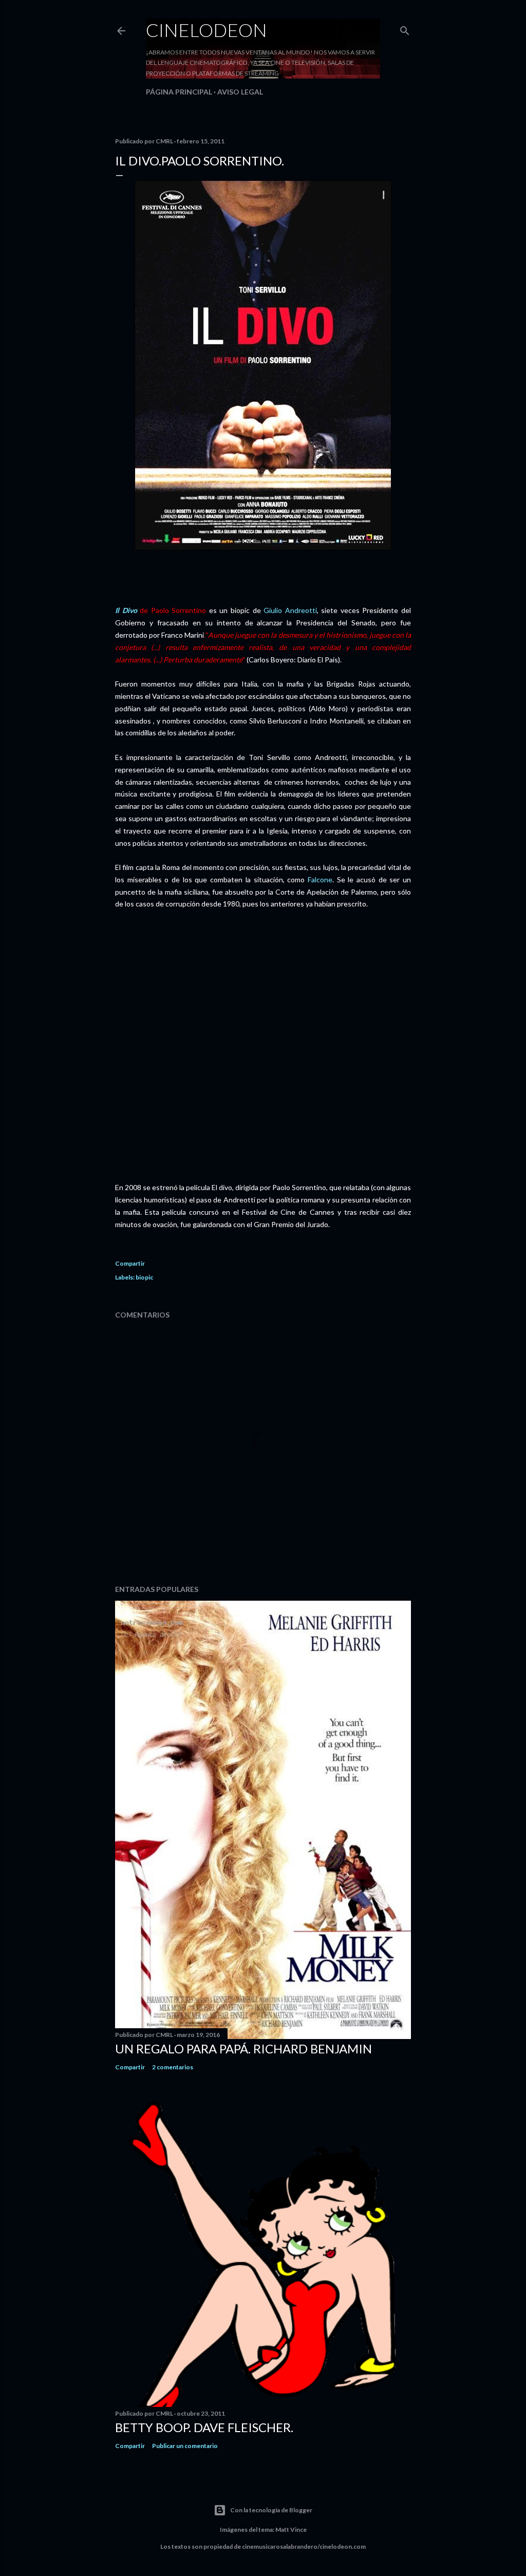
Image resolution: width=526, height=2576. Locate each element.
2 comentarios (173, 2067)
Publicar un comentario (185, 2446)
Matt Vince (291, 2529)
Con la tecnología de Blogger (271, 2510)
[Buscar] (405, 29)
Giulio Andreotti (290, 610)
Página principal (179, 92)
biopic (144, 1277)
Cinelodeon (206, 30)
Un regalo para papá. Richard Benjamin (243, 2049)
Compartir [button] (130, 1263)
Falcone (318, 879)
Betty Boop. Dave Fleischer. (204, 2427)
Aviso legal (240, 92)
